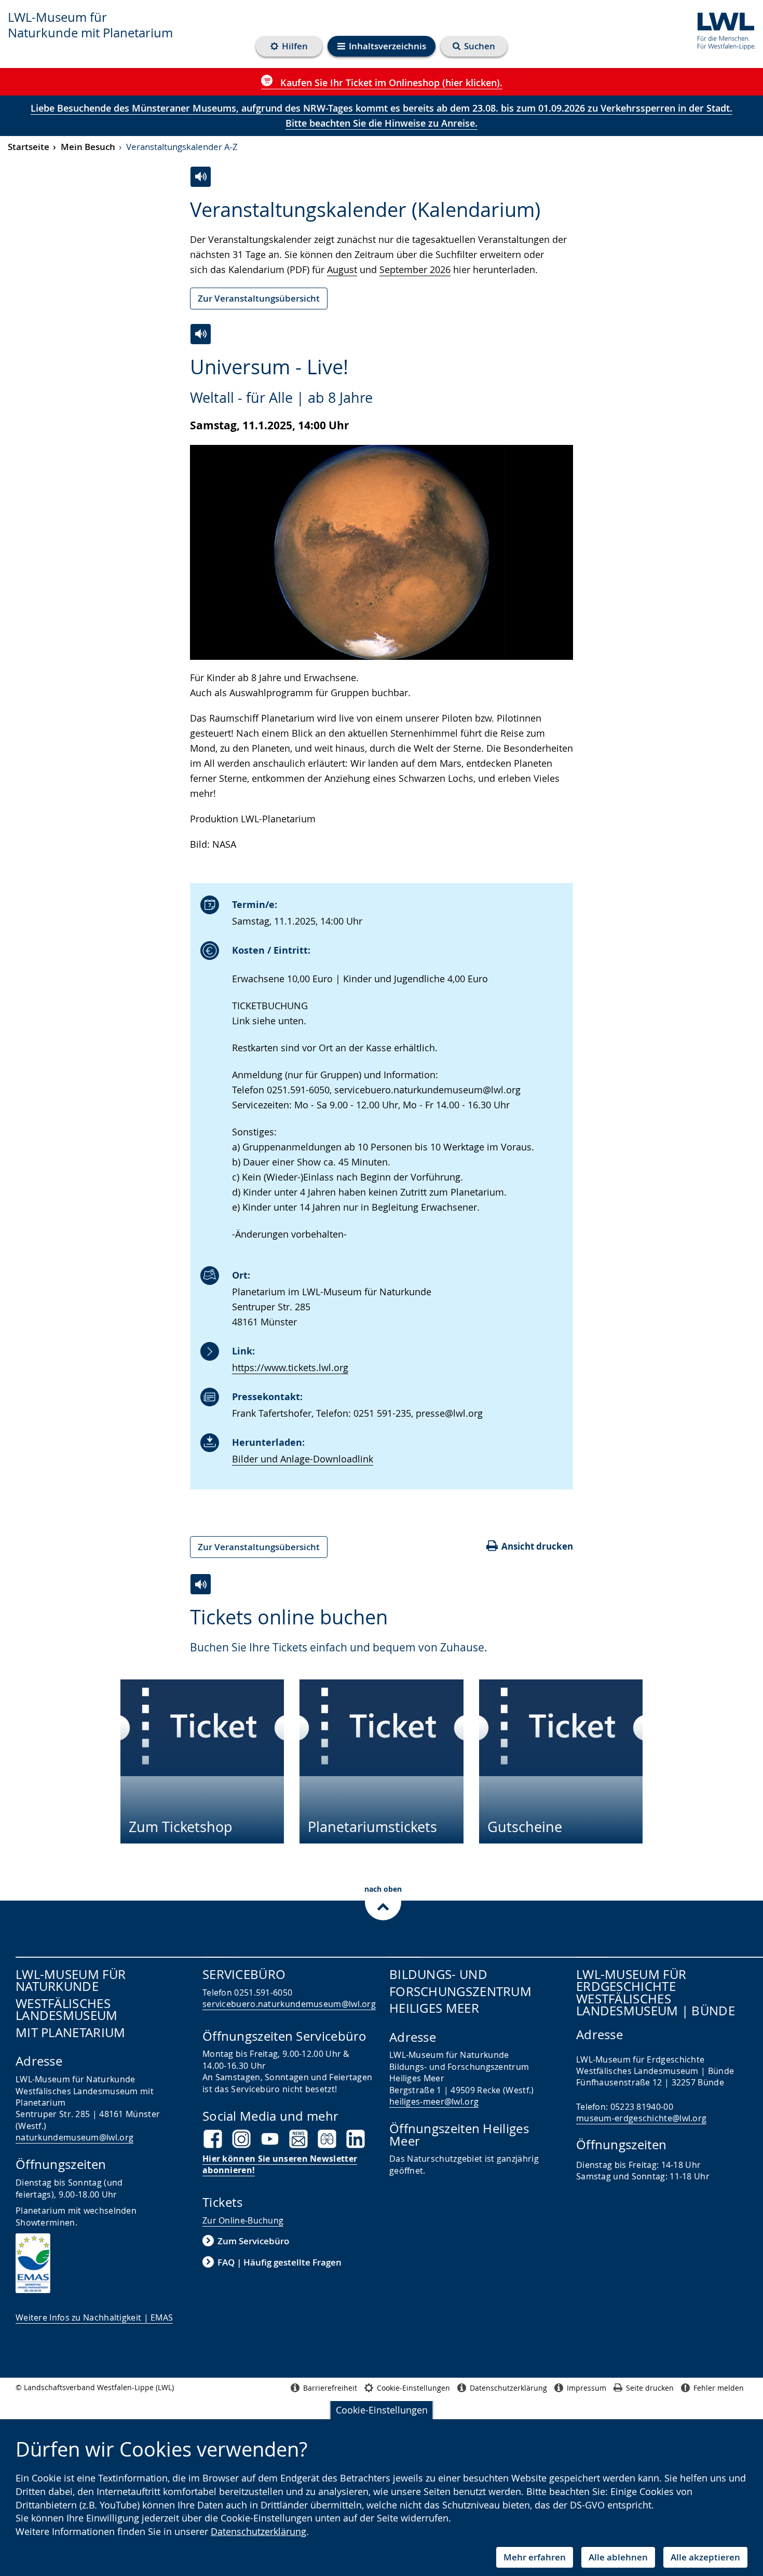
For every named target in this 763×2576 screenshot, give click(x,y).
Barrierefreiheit (330, 2388)
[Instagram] (241, 2139)
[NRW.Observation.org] (327, 2139)
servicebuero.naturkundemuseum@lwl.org (289, 2004)
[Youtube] (270, 2139)
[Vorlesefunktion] (201, 334)
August (342, 269)
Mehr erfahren (535, 2557)
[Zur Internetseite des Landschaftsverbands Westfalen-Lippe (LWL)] (722, 29)
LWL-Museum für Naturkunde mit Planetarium (90, 25)
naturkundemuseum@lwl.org (74, 2137)
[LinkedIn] (356, 2139)
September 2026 (415, 269)
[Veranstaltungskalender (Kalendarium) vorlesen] (201, 177)
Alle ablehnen (618, 2557)
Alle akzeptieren (705, 2557)
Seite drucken (650, 2388)
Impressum (587, 2388)
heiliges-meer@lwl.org (434, 2102)
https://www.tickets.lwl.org (290, 1367)
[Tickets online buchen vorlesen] (201, 1584)
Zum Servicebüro (253, 2241)
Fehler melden (719, 2388)
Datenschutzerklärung (258, 2531)
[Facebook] (213, 2139)
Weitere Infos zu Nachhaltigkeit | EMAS (94, 2317)
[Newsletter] (298, 2139)
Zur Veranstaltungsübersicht (259, 298)
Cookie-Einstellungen (382, 2410)
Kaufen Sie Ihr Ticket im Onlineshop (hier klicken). (390, 83)
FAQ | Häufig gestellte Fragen (280, 2262)
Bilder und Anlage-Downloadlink (303, 1459)
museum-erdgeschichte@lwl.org (641, 2118)
